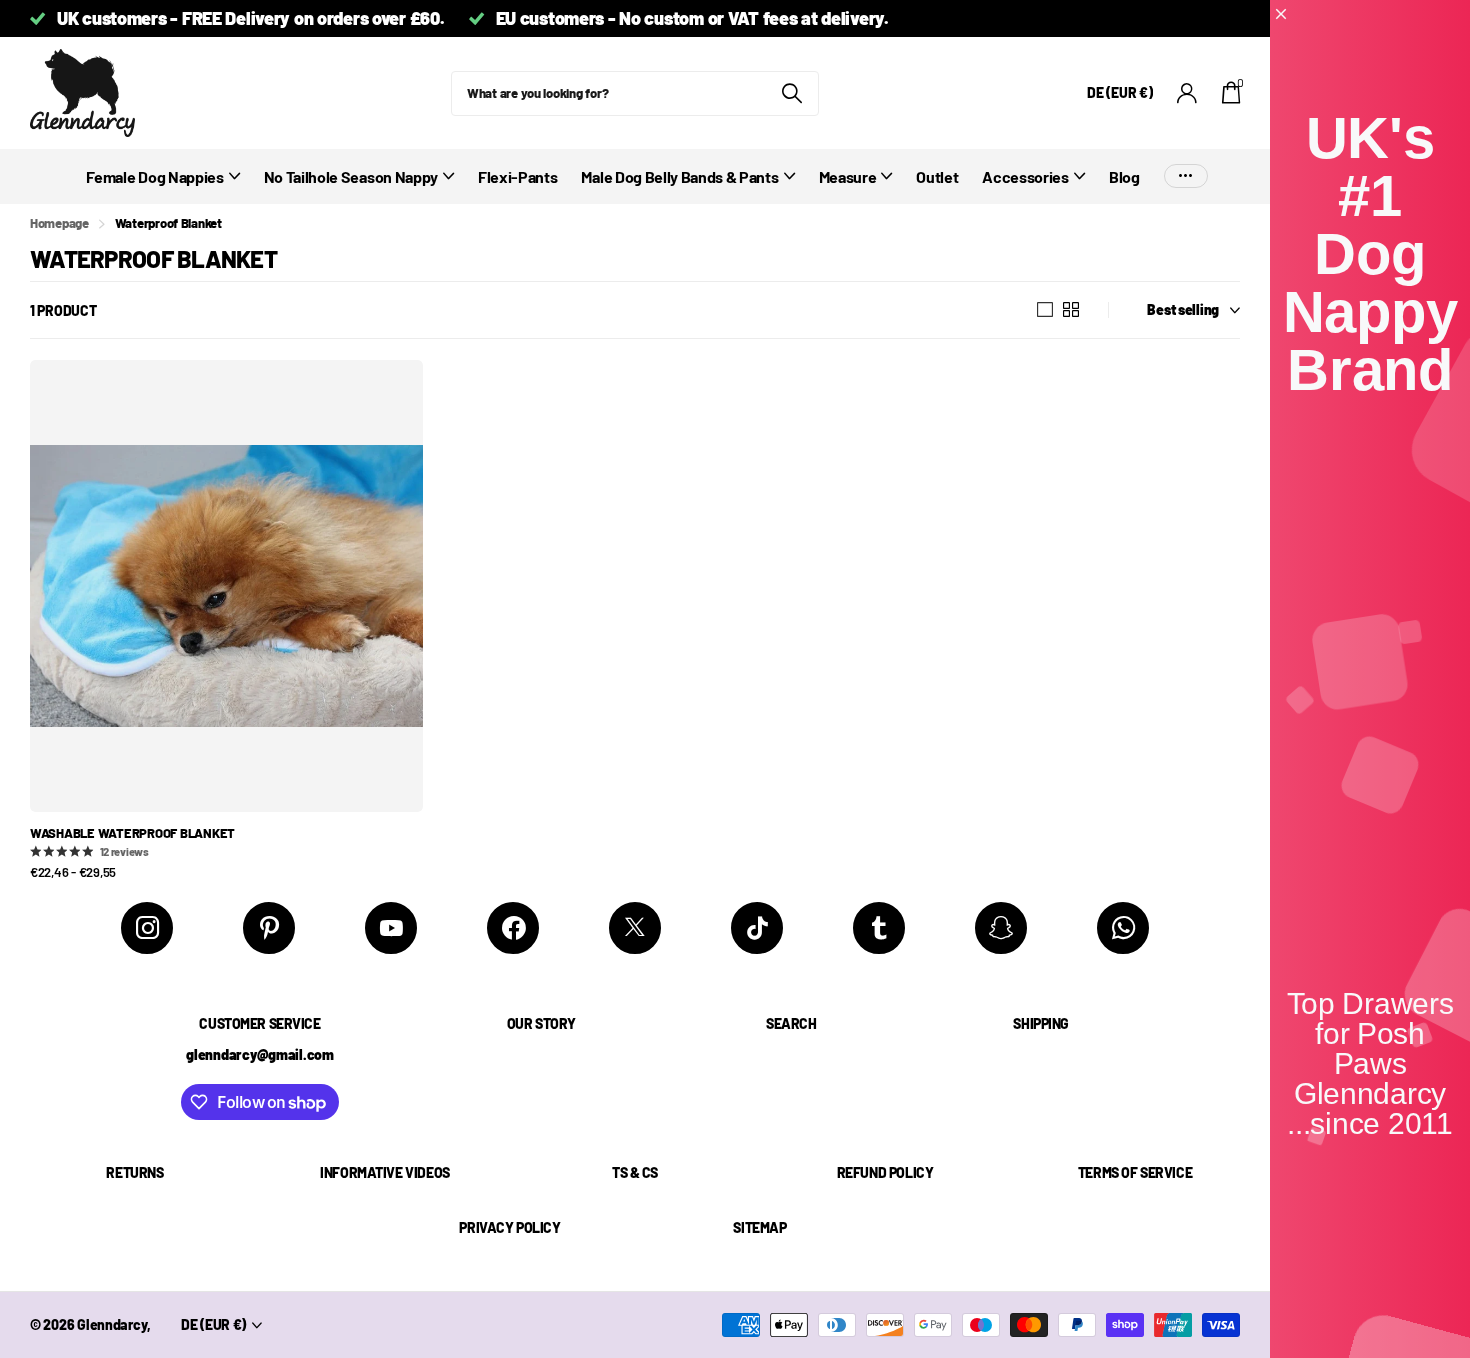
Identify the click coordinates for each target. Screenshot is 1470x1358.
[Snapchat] (1001, 928)
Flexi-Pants (517, 176)
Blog (1124, 176)
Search (791, 1023)
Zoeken (791, 93)
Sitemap (759, 1227)
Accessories (1025, 176)
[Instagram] (147, 928)
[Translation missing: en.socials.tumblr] (879, 928)
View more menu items (1186, 176)
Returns (134, 1172)
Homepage (59, 223)
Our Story (541, 1023)
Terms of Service (1135, 1172)
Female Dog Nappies (154, 176)
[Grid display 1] (1045, 310)
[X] (635, 928)
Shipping (1041, 1023)
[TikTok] (757, 928)
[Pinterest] (269, 928)
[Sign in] (1187, 93)
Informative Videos (384, 1172)
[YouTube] (391, 928)
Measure (848, 176)
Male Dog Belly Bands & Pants (679, 176)
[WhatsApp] (1123, 928)
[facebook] (513, 928)
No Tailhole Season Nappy (351, 176)
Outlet (937, 176)
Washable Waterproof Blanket (132, 833)
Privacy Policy (509, 1227)
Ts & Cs (635, 1172)
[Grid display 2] (1071, 310)
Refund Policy (885, 1172)
